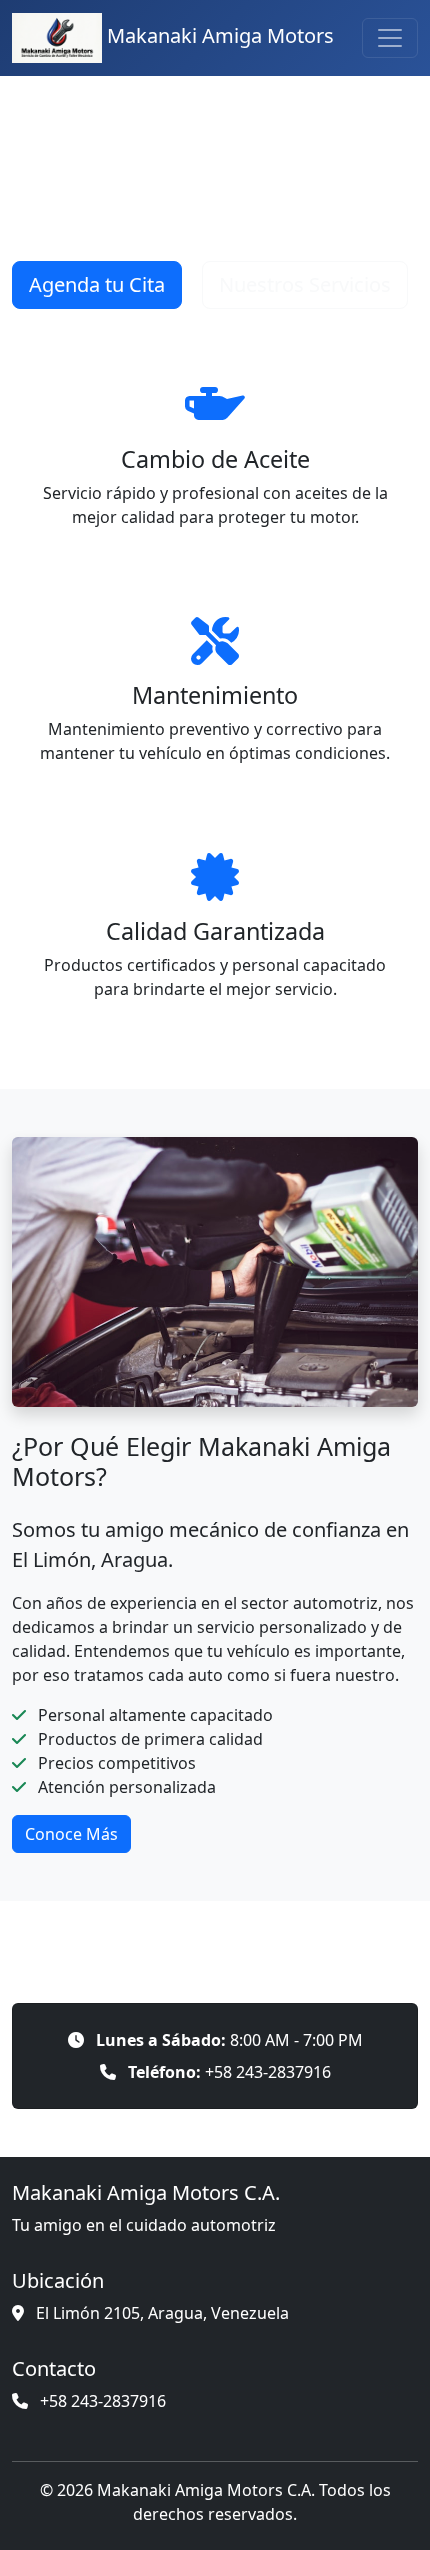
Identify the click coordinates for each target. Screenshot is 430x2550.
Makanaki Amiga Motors (218, 35)
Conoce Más (71, 1834)
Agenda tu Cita (97, 284)
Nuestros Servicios (305, 284)
